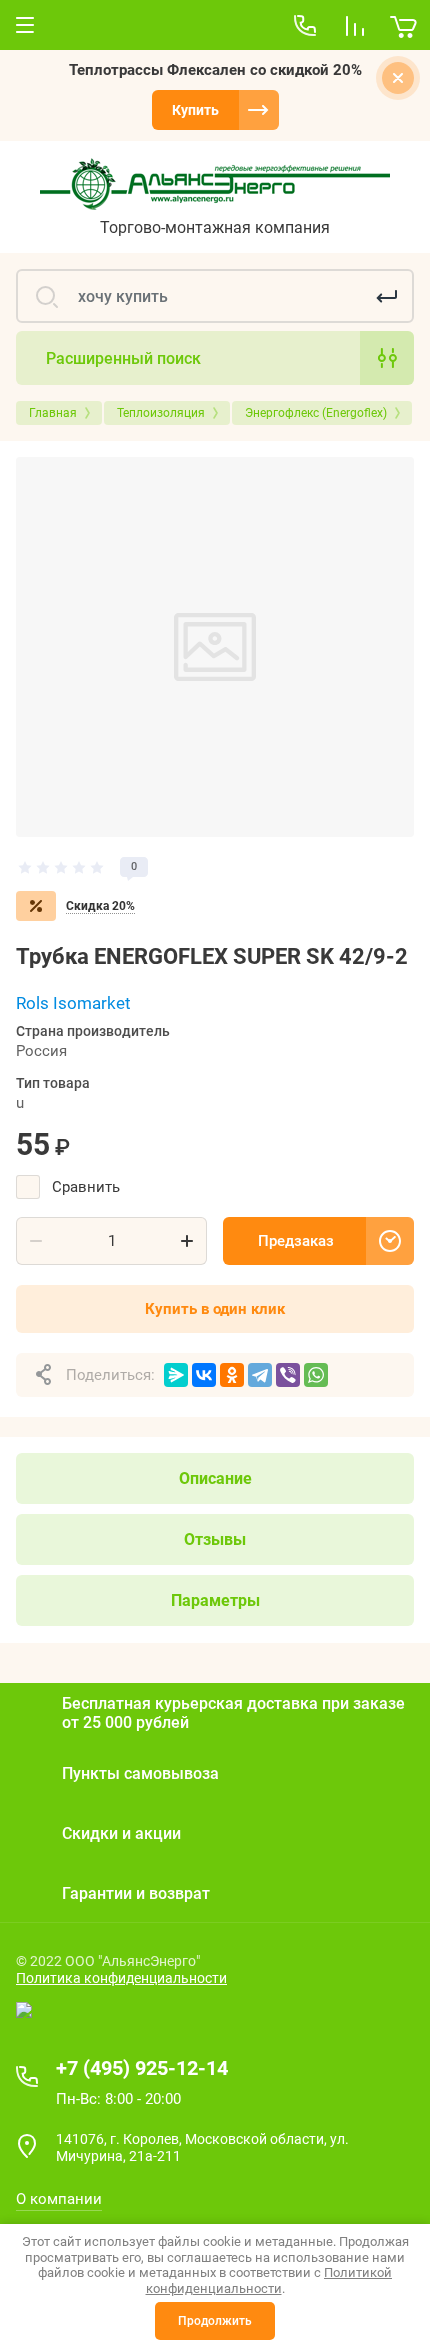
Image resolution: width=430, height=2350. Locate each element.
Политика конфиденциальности (121, 1978)
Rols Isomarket (73, 1003)
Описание (215, 1478)
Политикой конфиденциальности (269, 2280)
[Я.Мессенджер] (176, 1375)
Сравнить (86, 1187)
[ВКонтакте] (204, 1375)
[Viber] (288, 1375)
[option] (215, 647)
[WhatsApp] (316, 1375)
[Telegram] (260, 1375)
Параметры (215, 1600)
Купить (195, 110)
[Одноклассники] (232, 1375)
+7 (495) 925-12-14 (142, 2068)
